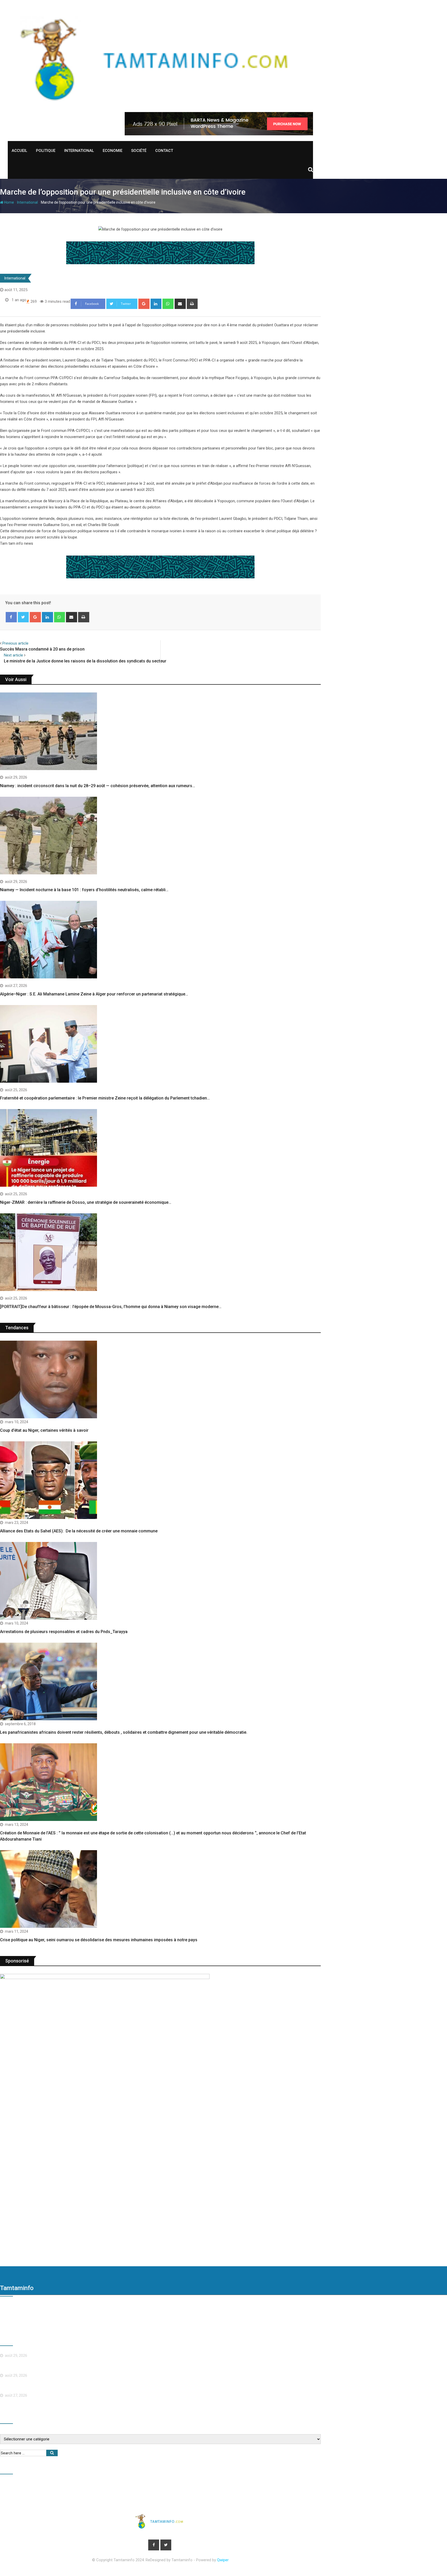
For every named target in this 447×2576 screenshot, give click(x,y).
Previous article (15, 643)
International (79, 151)
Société (139, 151)
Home (9, 202)
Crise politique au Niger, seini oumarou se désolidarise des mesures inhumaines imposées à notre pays (99, 1940)
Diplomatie (57, 2489)
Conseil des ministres (21, 2489)
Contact (164, 151)
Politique (46, 151)
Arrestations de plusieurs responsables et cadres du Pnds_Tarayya (64, 1632)
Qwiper (223, 2560)
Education (153, 2489)
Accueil (19, 151)
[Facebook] (11, 617)
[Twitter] (23, 617)
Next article (13, 655)
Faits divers (180, 2489)
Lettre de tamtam (244, 2489)
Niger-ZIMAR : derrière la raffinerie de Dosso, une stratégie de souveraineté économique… (86, 1202)
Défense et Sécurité (92, 2489)
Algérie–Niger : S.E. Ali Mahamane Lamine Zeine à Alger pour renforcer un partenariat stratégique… (94, 994)
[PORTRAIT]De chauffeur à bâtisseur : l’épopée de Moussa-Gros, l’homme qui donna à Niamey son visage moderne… (111, 1307)
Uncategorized (57, 2500)
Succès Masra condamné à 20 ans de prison (42, 649)
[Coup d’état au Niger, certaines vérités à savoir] (56, 1380)
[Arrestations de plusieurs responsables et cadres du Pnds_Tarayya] (56, 1582)
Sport (31, 2500)
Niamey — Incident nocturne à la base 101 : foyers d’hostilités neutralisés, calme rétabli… (84, 890)
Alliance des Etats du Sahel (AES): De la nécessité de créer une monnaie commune (79, 1531)
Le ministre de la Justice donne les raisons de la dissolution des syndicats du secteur (85, 661)
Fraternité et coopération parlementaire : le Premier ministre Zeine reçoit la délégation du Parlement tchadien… (105, 1098)
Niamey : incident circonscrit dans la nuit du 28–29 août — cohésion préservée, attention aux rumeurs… (98, 786)
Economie (113, 151)
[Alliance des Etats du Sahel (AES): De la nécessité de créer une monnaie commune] (56, 1481)
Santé (297, 2489)
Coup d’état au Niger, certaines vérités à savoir (44, 1430)
